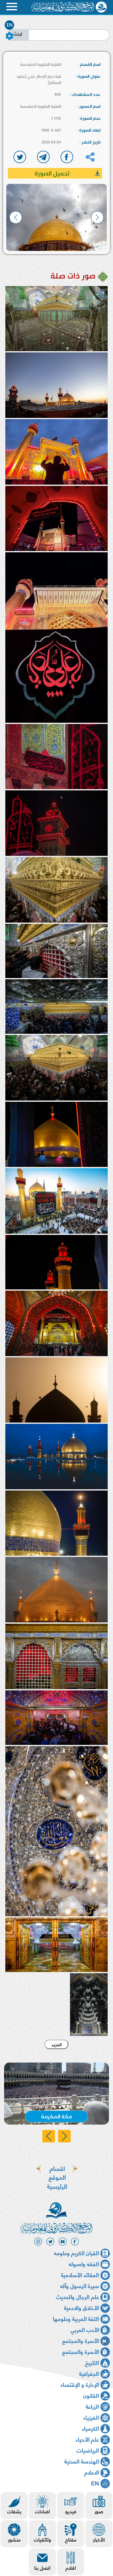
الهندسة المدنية (82, 2461)
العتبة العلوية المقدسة (41, 64)
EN (10, 25)
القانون (91, 2395)
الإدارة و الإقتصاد (80, 2384)
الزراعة (92, 2406)
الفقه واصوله (84, 2264)
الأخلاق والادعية (81, 2307)
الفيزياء (91, 2417)
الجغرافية (89, 2373)
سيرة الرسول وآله (80, 2285)
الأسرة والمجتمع (81, 2340)
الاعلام (92, 2472)
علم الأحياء (87, 2439)
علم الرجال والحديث (78, 2296)
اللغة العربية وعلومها (76, 2318)
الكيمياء (90, 2428)
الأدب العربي (85, 2329)
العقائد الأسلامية (80, 2274)
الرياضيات (88, 2450)
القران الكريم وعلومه (76, 2253)
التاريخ (92, 2362)
